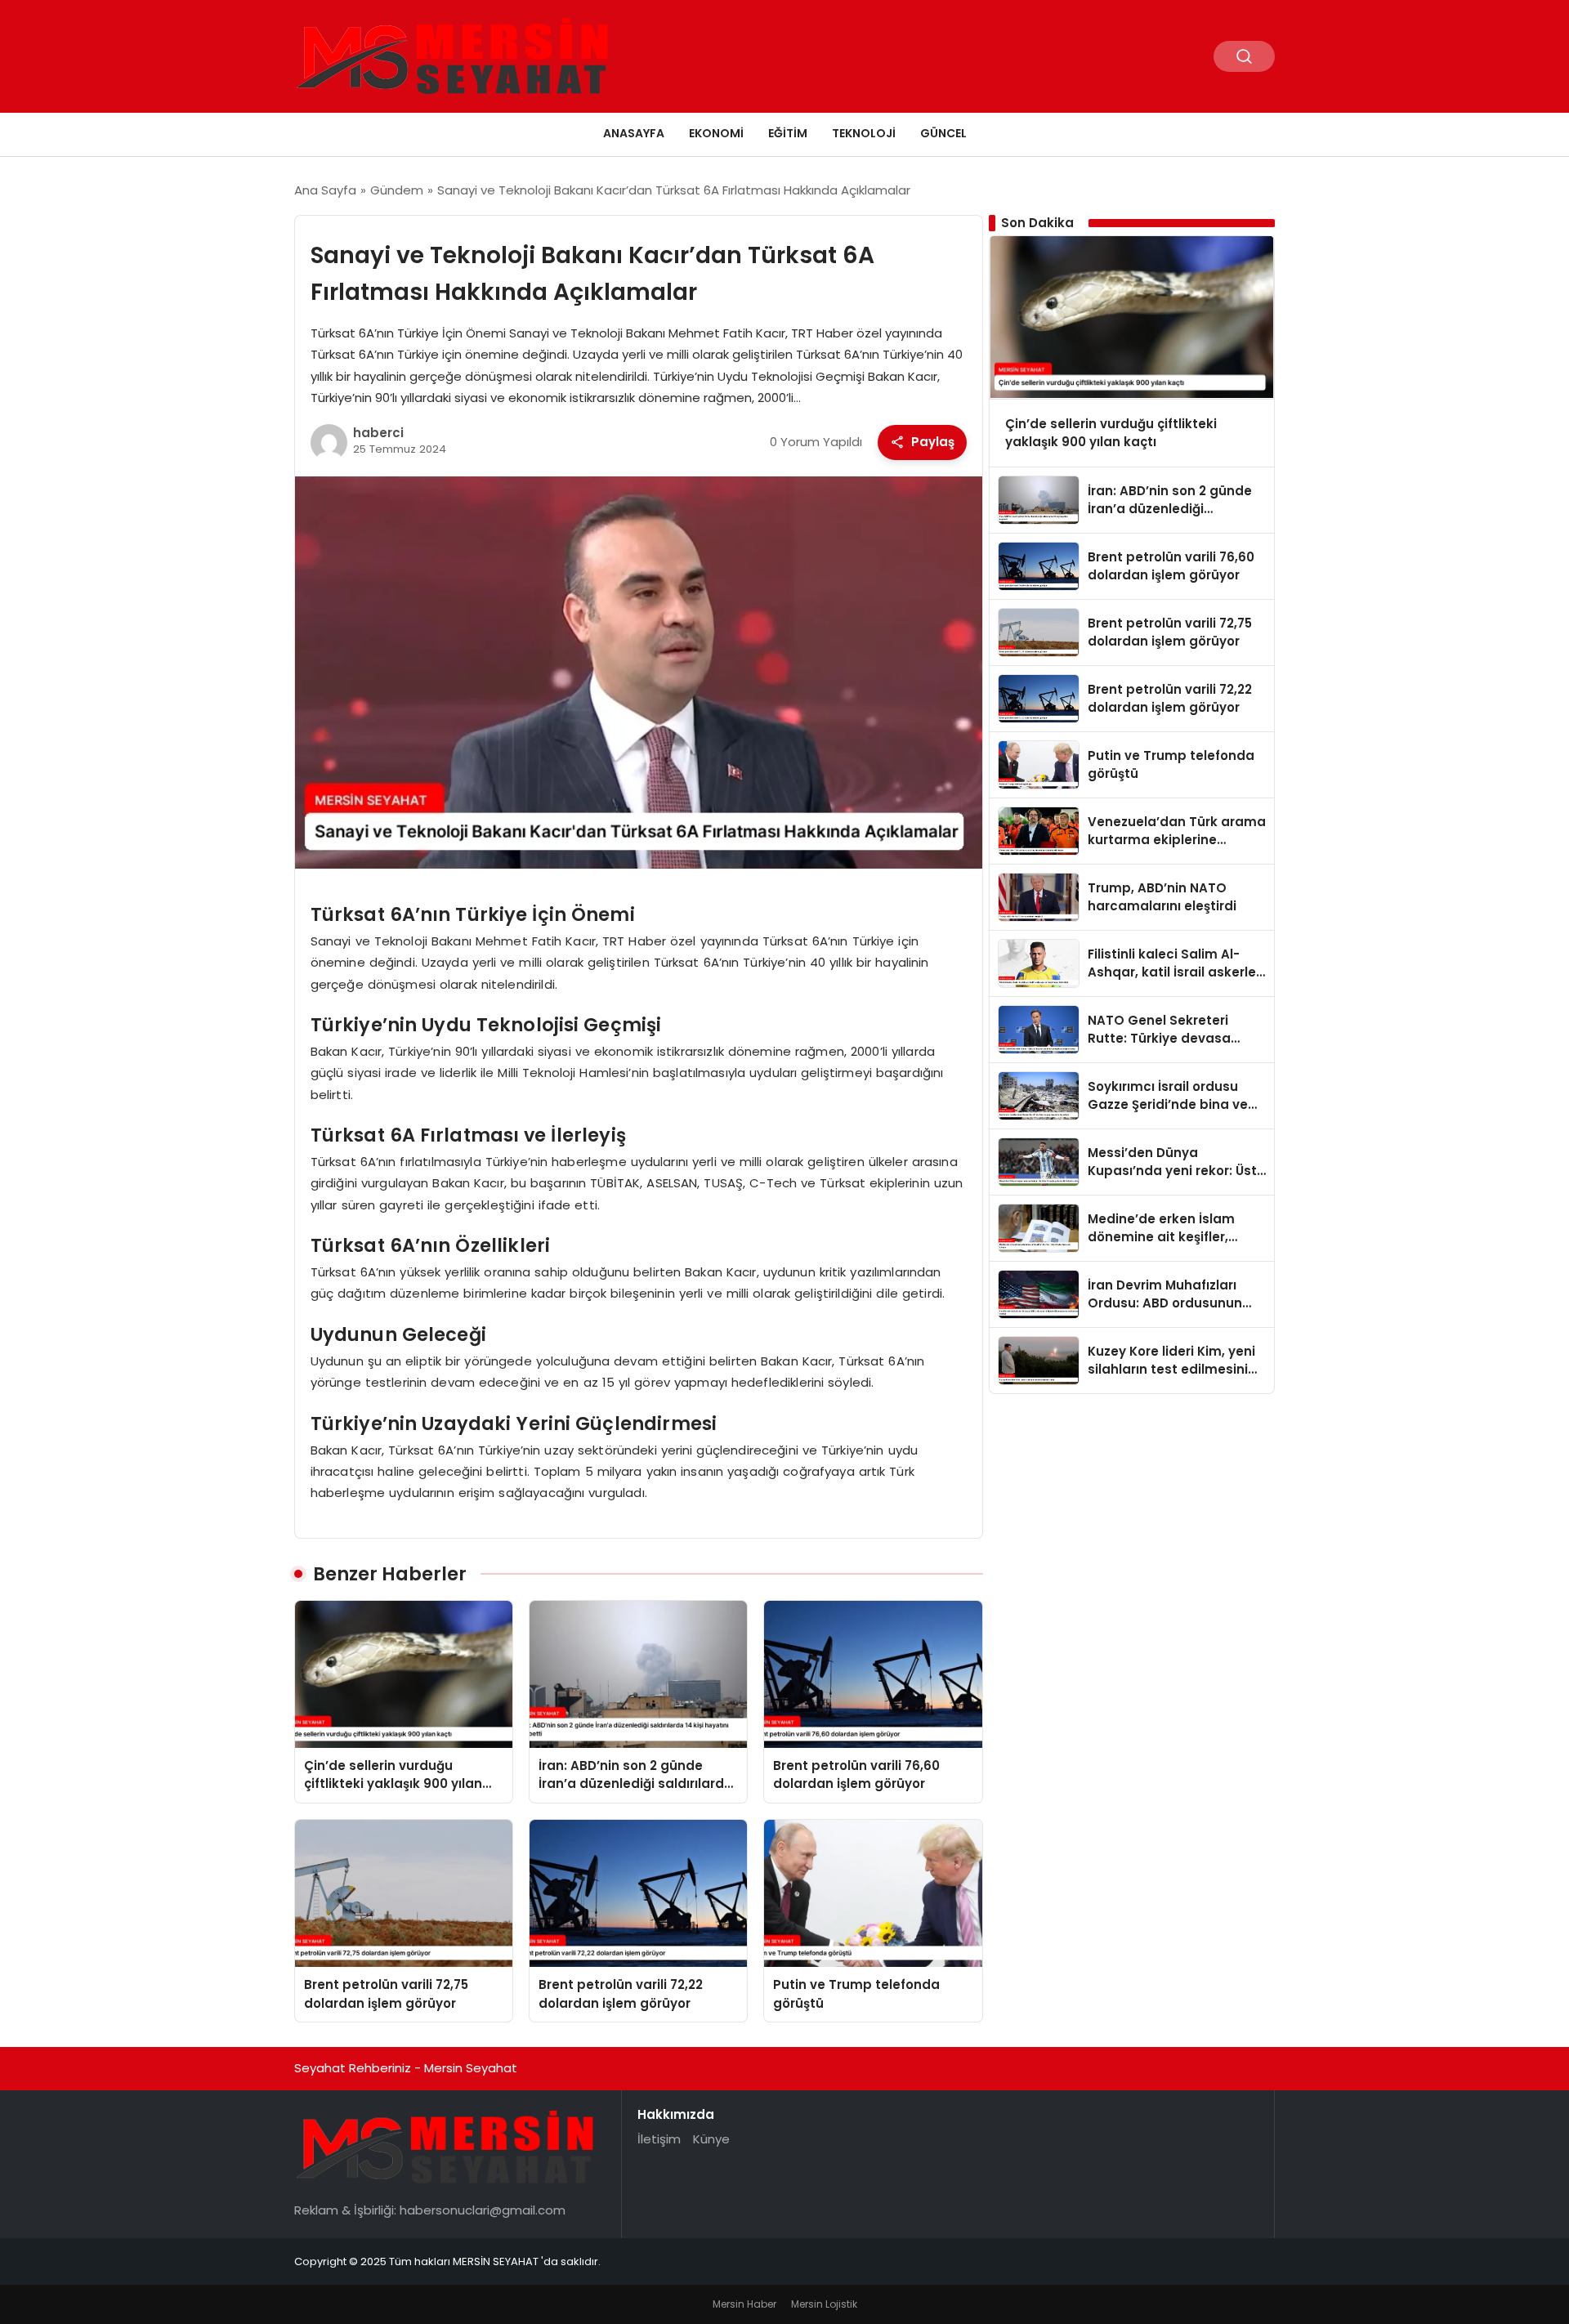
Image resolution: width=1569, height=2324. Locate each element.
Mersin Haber (744, 2304)
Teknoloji (864, 133)
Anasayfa (634, 133)
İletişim (659, 2139)
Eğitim (788, 133)
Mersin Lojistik (824, 2304)
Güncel (943, 133)
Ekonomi (716, 133)
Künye (711, 2139)
